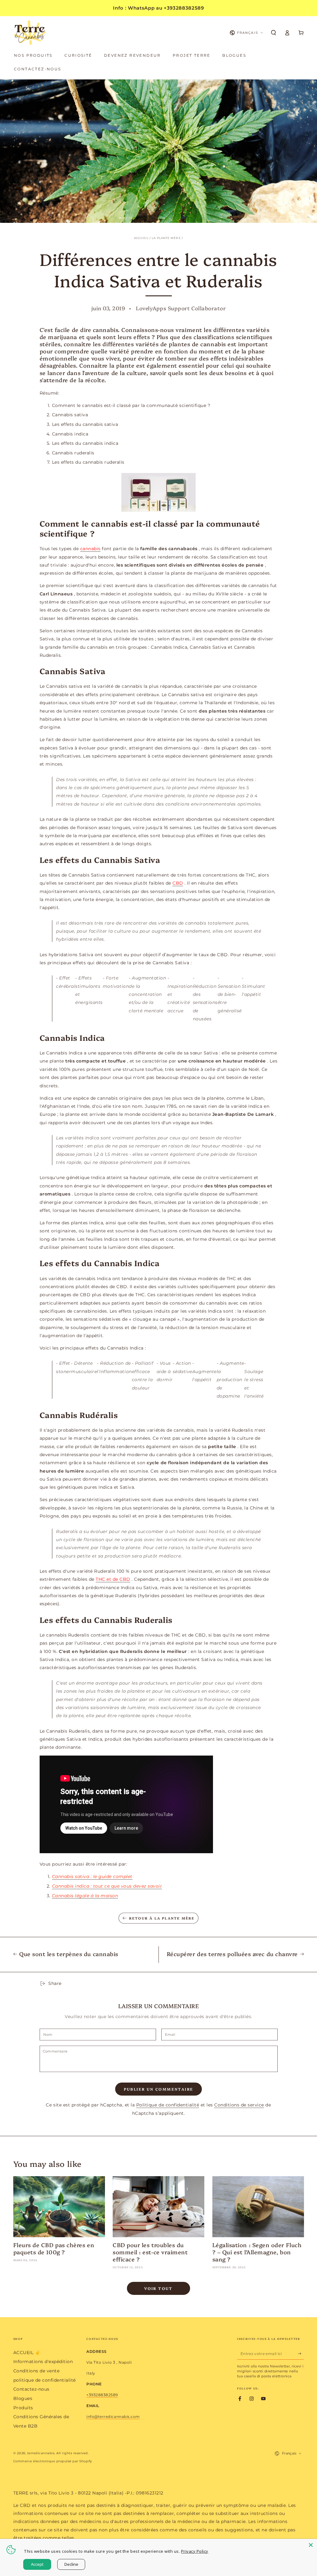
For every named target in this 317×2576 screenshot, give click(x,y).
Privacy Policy (195, 2551)
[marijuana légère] (159, 492)
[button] (274, 33)
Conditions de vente (37, 2371)
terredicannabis (41, 2453)
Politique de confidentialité (168, 2105)
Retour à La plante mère (162, 1918)
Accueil (141, 238)
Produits (23, 2408)
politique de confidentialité (45, 2380)
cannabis (90, 549)
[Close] (311, 2545)
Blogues (23, 2398)
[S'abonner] (301, 2354)
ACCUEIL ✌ (27, 2353)
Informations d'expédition (43, 2362)
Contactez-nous (31, 2389)
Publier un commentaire (159, 2089)
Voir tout (158, 2288)
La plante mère (166, 238)
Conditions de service (239, 2105)
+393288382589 (102, 2395)
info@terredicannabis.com (113, 2417)
